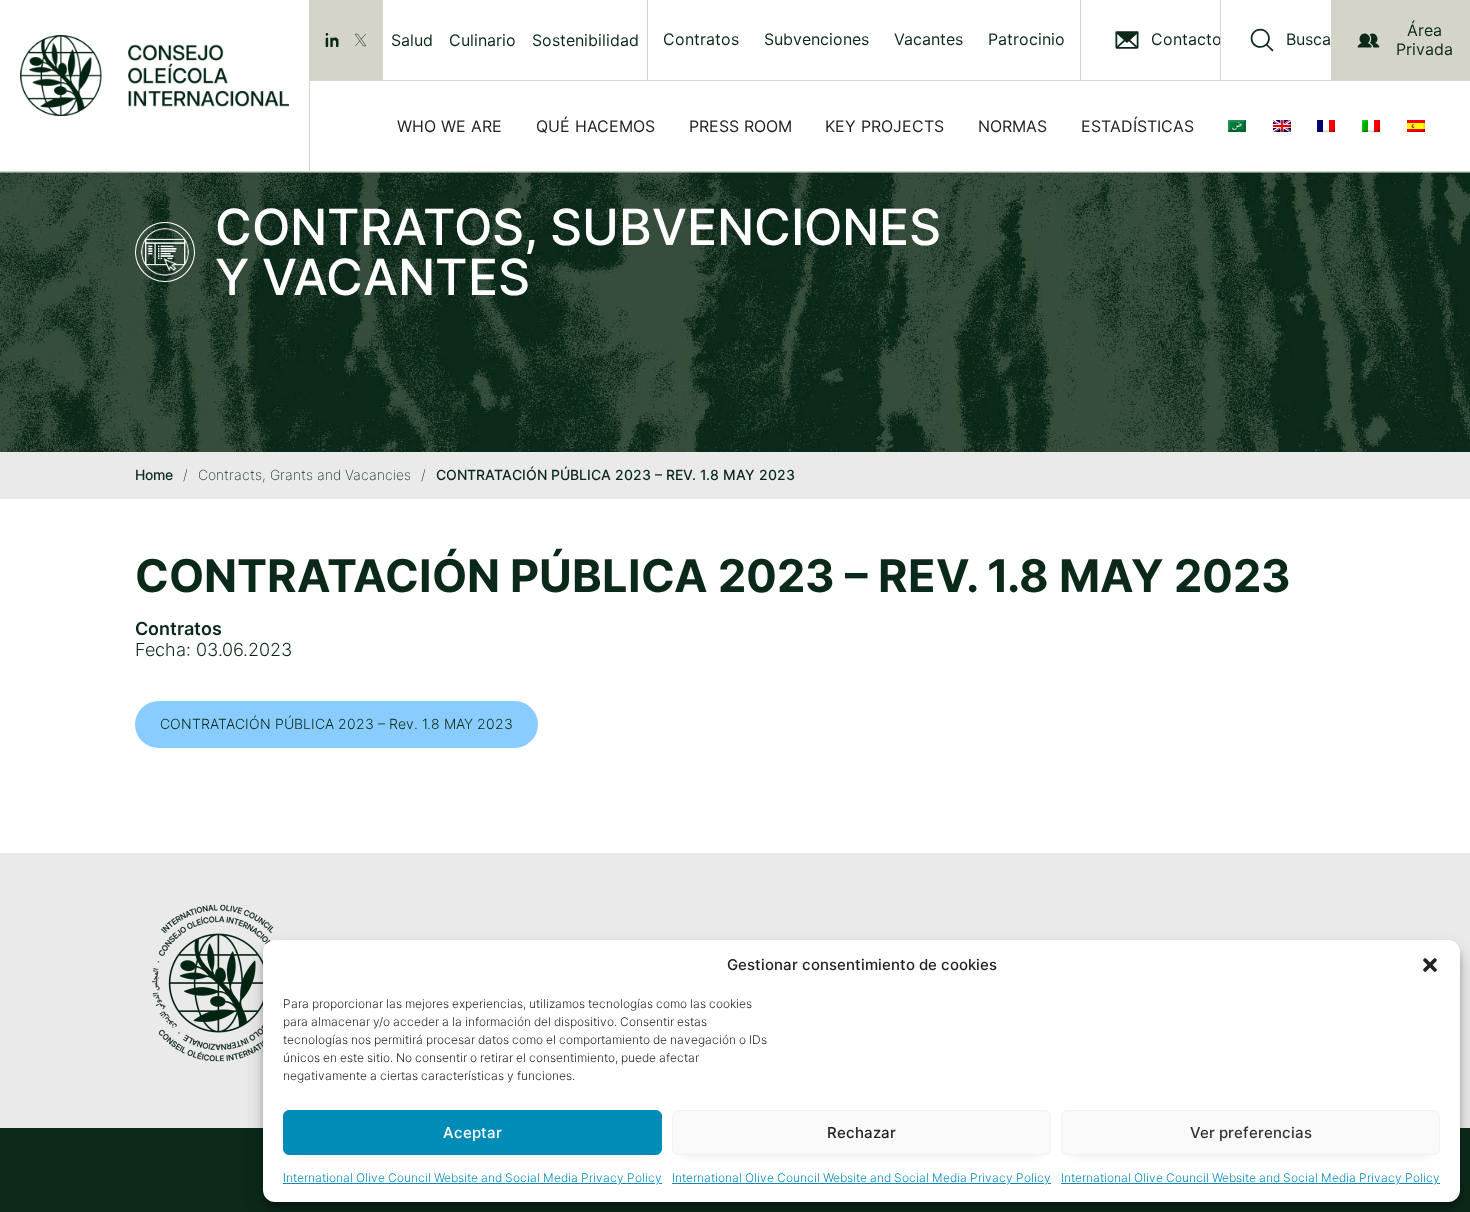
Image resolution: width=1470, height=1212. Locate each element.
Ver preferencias (1251, 1132)
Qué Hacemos (595, 126)
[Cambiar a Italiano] (1375, 126)
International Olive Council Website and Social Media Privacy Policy (472, 1177)
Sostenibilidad (585, 40)
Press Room (740, 126)
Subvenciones (816, 39)
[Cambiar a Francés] (1330, 126)
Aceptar (472, 1132)
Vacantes (928, 39)
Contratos (701, 39)
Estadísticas (1137, 126)
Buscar (1311, 39)
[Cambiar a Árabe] (1241, 126)
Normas (1012, 126)
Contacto (1186, 39)
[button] (1430, 965)
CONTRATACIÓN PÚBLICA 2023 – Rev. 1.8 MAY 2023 (336, 723)
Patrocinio (1026, 39)
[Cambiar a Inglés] (1286, 126)
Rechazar (861, 1132)
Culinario (482, 40)
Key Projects (884, 126)
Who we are (449, 126)
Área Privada (1424, 39)
